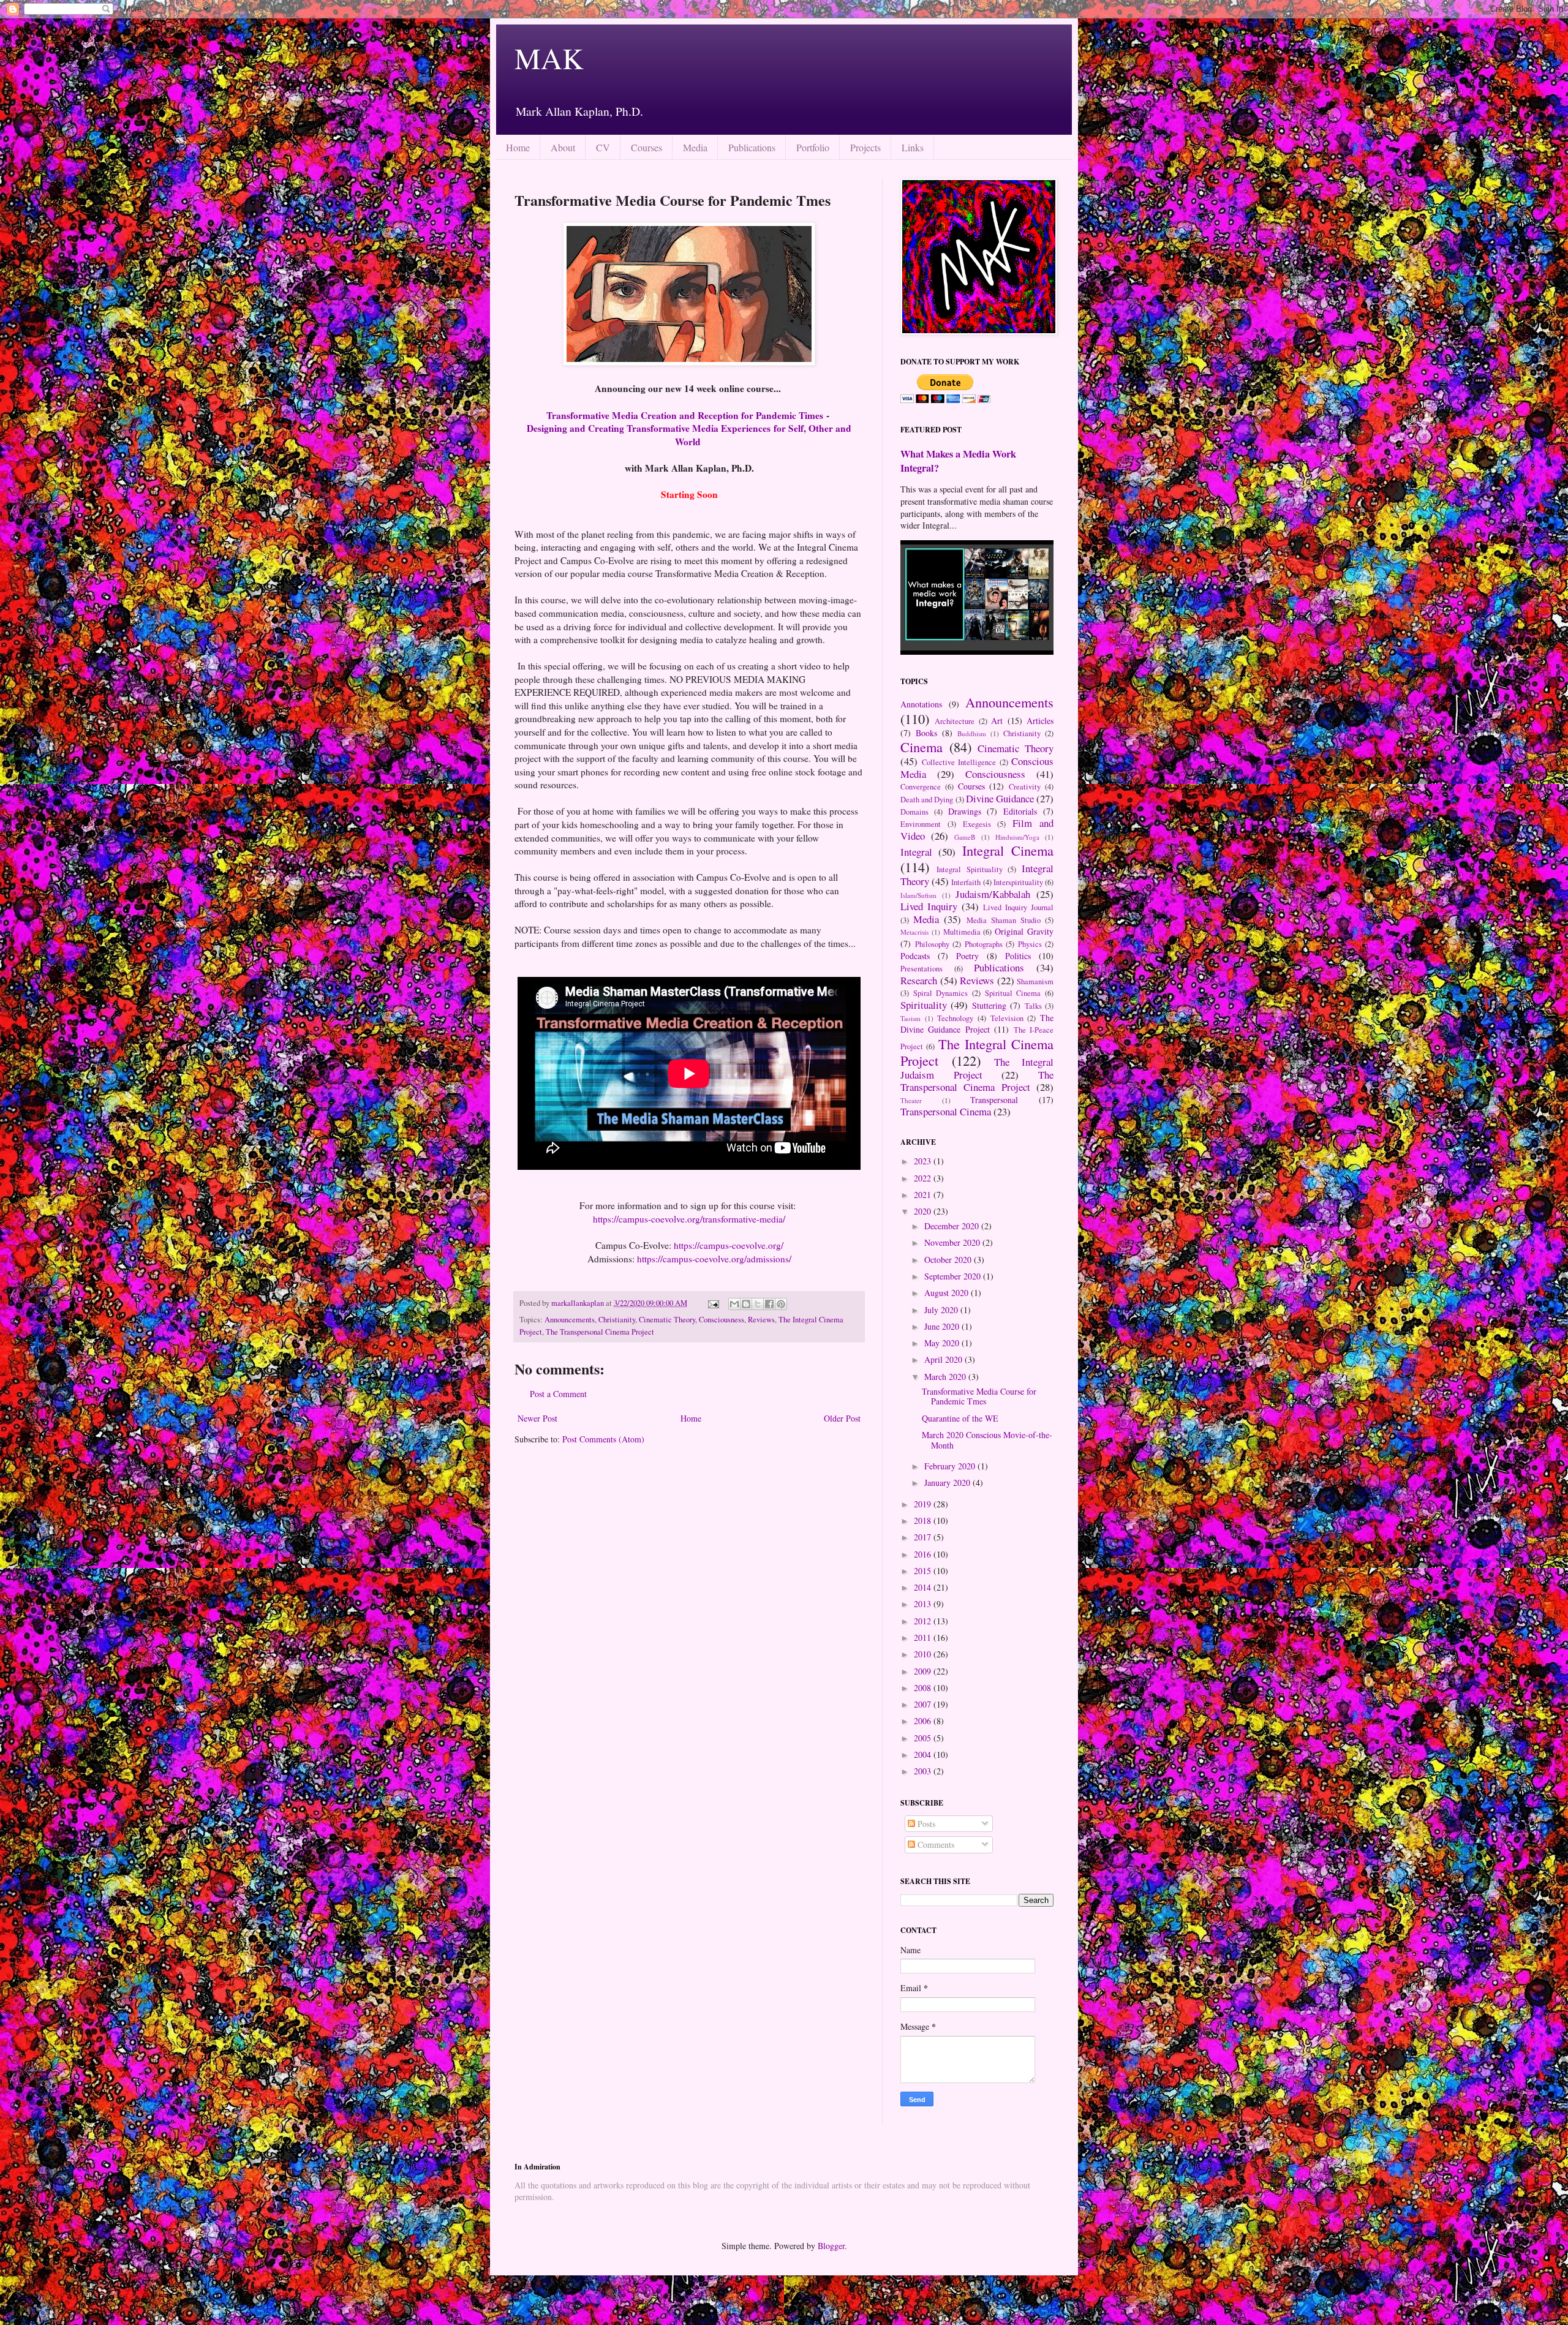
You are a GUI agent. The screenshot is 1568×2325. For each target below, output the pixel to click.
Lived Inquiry (929, 906)
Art (997, 721)
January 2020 (948, 1483)
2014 (924, 1587)
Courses (646, 147)
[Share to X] (758, 1304)
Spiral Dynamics (941, 993)
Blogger (831, 2246)
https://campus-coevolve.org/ (729, 1245)
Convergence (921, 787)
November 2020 (953, 1242)
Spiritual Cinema (1013, 993)
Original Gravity (1024, 931)
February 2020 (951, 1466)
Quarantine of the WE (960, 1418)
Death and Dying (927, 800)
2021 (924, 1195)
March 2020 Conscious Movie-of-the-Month (987, 1440)
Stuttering (989, 1005)
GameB (965, 837)
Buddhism (972, 733)
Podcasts (915, 956)
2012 (924, 1621)
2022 (924, 1178)
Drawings (965, 811)
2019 (924, 1504)
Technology (955, 1018)
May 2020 (943, 1343)
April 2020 (944, 1359)
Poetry (967, 956)
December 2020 (953, 1226)
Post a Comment (558, 1394)
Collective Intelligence (959, 762)
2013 (924, 1604)
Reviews (761, 1320)
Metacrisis (914, 932)
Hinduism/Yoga (1017, 837)
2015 (924, 1571)
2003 (924, 1771)
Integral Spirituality (970, 869)
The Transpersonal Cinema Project (600, 1332)
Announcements (570, 1320)
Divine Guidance (1000, 798)
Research (919, 980)
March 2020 (946, 1377)
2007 (924, 1704)
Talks (1033, 1006)
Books (926, 733)
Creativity (1025, 787)
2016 (924, 1554)
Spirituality (924, 1005)
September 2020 (954, 1276)
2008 (924, 1688)
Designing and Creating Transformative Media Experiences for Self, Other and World (689, 435)
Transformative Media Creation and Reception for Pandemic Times (686, 415)
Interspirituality (1018, 882)
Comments (935, 1845)
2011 (924, 1637)
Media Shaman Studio (1004, 920)
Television (1007, 1018)
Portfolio (813, 147)
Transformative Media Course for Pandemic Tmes (979, 1396)
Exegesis (977, 824)
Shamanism (1035, 982)
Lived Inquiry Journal (1018, 907)
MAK (549, 58)
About (563, 147)
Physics (1030, 944)
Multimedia (962, 932)
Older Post (842, 1418)
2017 (924, 1537)
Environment (921, 824)
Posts (925, 1824)
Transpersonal (994, 1100)
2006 (924, 1721)
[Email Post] (713, 1303)
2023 (924, 1161)
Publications (752, 147)
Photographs (984, 944)
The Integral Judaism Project (977, 1068)
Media (695, 147)
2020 (924, 1211)
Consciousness (722, 1320)
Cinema (922, 747)
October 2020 (949, 1260)
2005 (924, 1738)
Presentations (922, 969)
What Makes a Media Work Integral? (958, 461)
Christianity (617, 1320)
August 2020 (948, 1293)
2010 (924, 1654)
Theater (911, 1100)
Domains (914, 812)
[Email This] (734, 1304)
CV (603, 147)
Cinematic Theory (667, 1320)
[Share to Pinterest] (781, 1304)
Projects (865, 147)
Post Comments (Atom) (603, 1439)
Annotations (921, 704)
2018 (924, 1520)
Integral (916, 852)
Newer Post (537, 1418)
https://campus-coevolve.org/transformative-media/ (689, 1219)
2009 (924, 1671)
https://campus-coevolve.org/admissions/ (714, 1259)
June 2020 (943, 1326)
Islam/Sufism (918, 895)
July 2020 (942, 1310)
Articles (1040, 721)
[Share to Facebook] (769, 1304)
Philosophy (932, 944)
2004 (924, 1754)
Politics (1018, 956)
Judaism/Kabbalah (993, 894)
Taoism (910, 1018)
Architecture (955, 721)
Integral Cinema (1008, 850)
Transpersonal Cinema (946, 1111)
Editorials (1020, 811)
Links (913, 147)
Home (518, 147)
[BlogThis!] (746, 1304)
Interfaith (966, 882)
